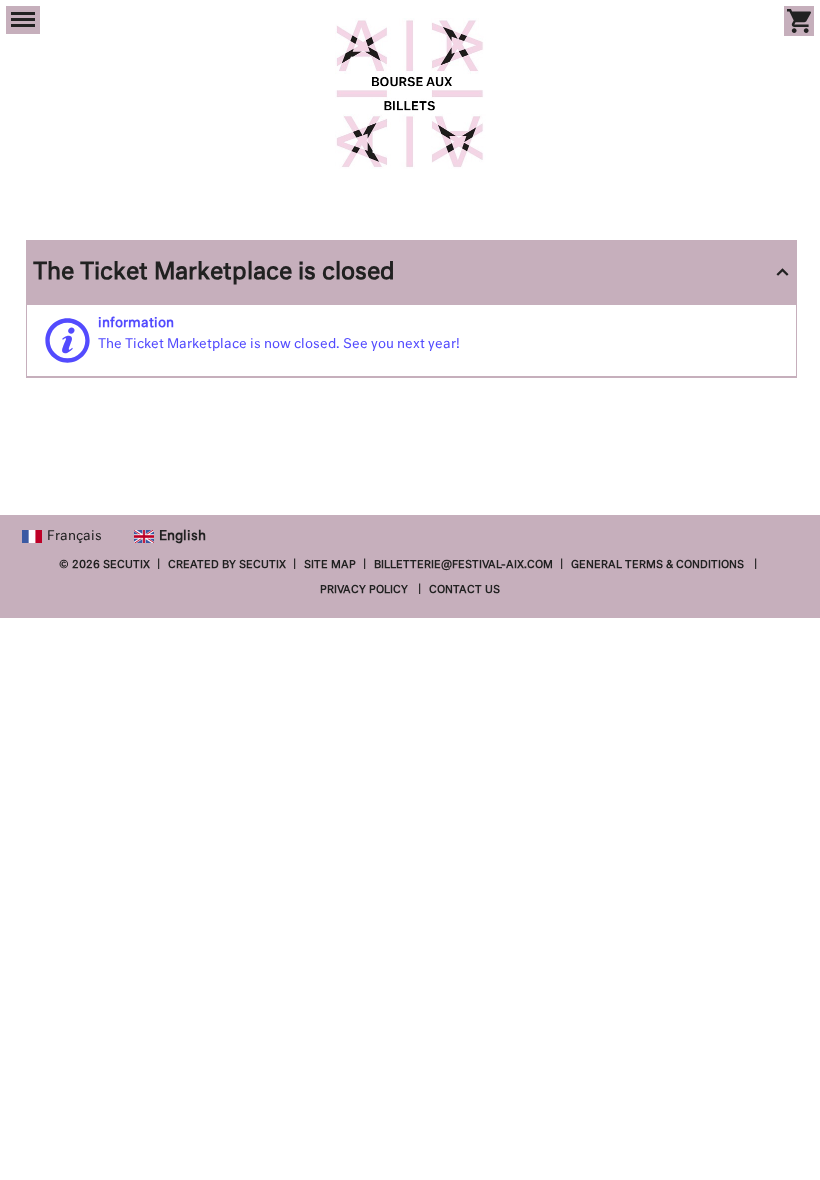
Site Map (330, 565)
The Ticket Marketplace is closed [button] (214, 272)
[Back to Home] (410, 93)
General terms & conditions (657, 565)
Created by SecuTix (227, 565)
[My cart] (799, 21)
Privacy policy (364, 590)
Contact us (464, 590)
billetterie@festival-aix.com (463, 565)
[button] (23, 20)
